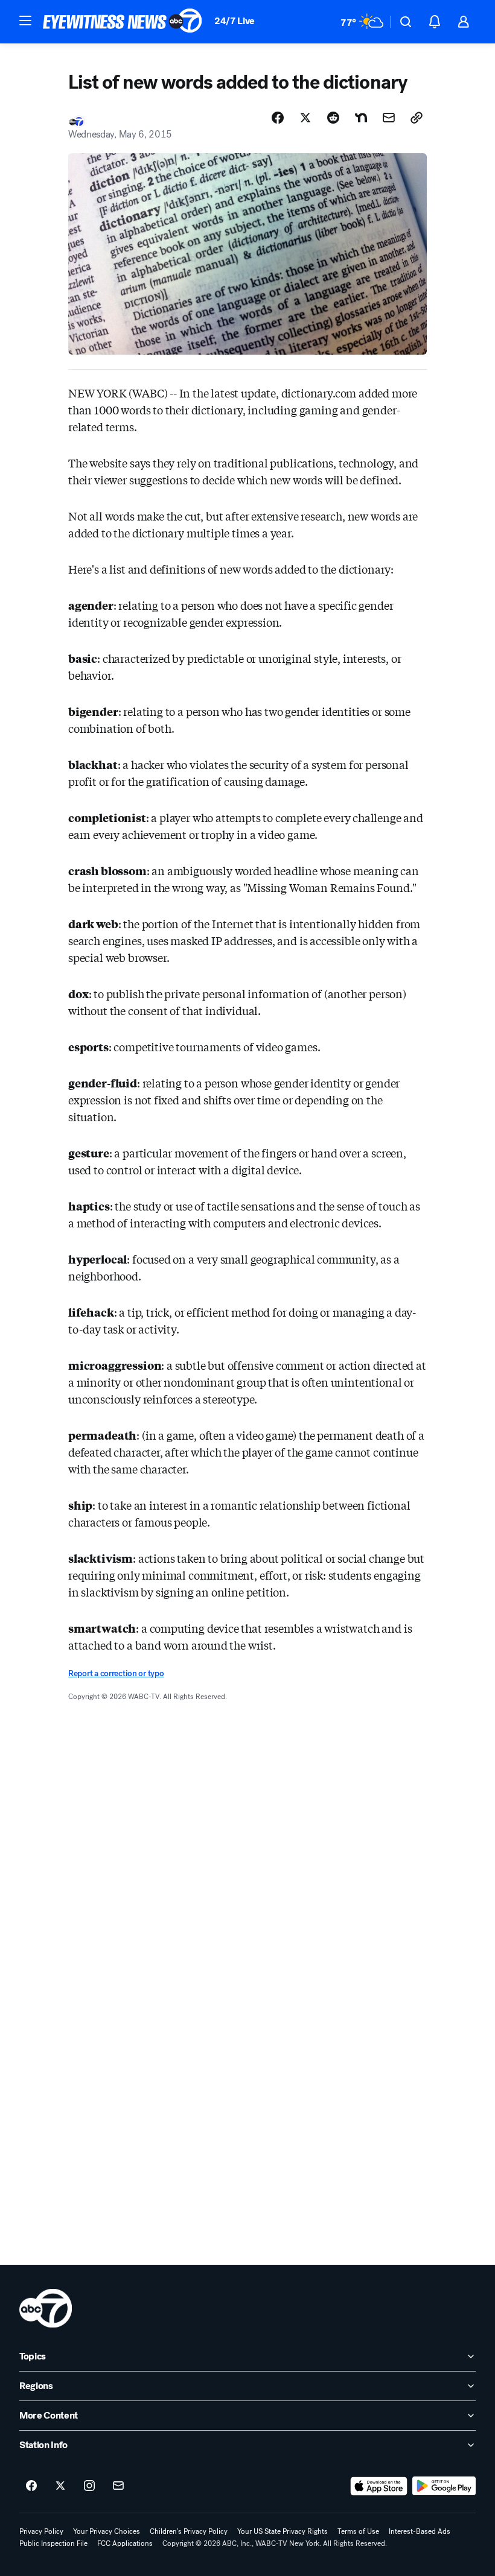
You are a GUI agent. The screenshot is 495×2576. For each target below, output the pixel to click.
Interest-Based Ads (420, 2531)
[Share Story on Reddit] (333, 118)
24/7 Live (235, 21)
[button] (25, 21)
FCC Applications (125, 2543)
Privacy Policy (41, 2531)
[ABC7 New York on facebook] (31, 2486)
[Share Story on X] (305, 118)
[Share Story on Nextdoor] (361, 118)
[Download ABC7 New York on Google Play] (444, 2486)
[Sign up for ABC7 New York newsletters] (118, 2486)
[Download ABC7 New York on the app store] (379, 2486)
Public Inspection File (53, 2543)
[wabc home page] (46, 2308)
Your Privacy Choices (107, 2531)
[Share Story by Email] (389, 118)
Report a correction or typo (116, 1673)
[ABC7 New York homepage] (123, 22)
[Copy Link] (417, 118)
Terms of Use (358, 2531)
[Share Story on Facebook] (278, 118)
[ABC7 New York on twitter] (60, 2486)
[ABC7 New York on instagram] (89, 2486)
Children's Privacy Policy (189, 2531)
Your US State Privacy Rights (283, 2531)
